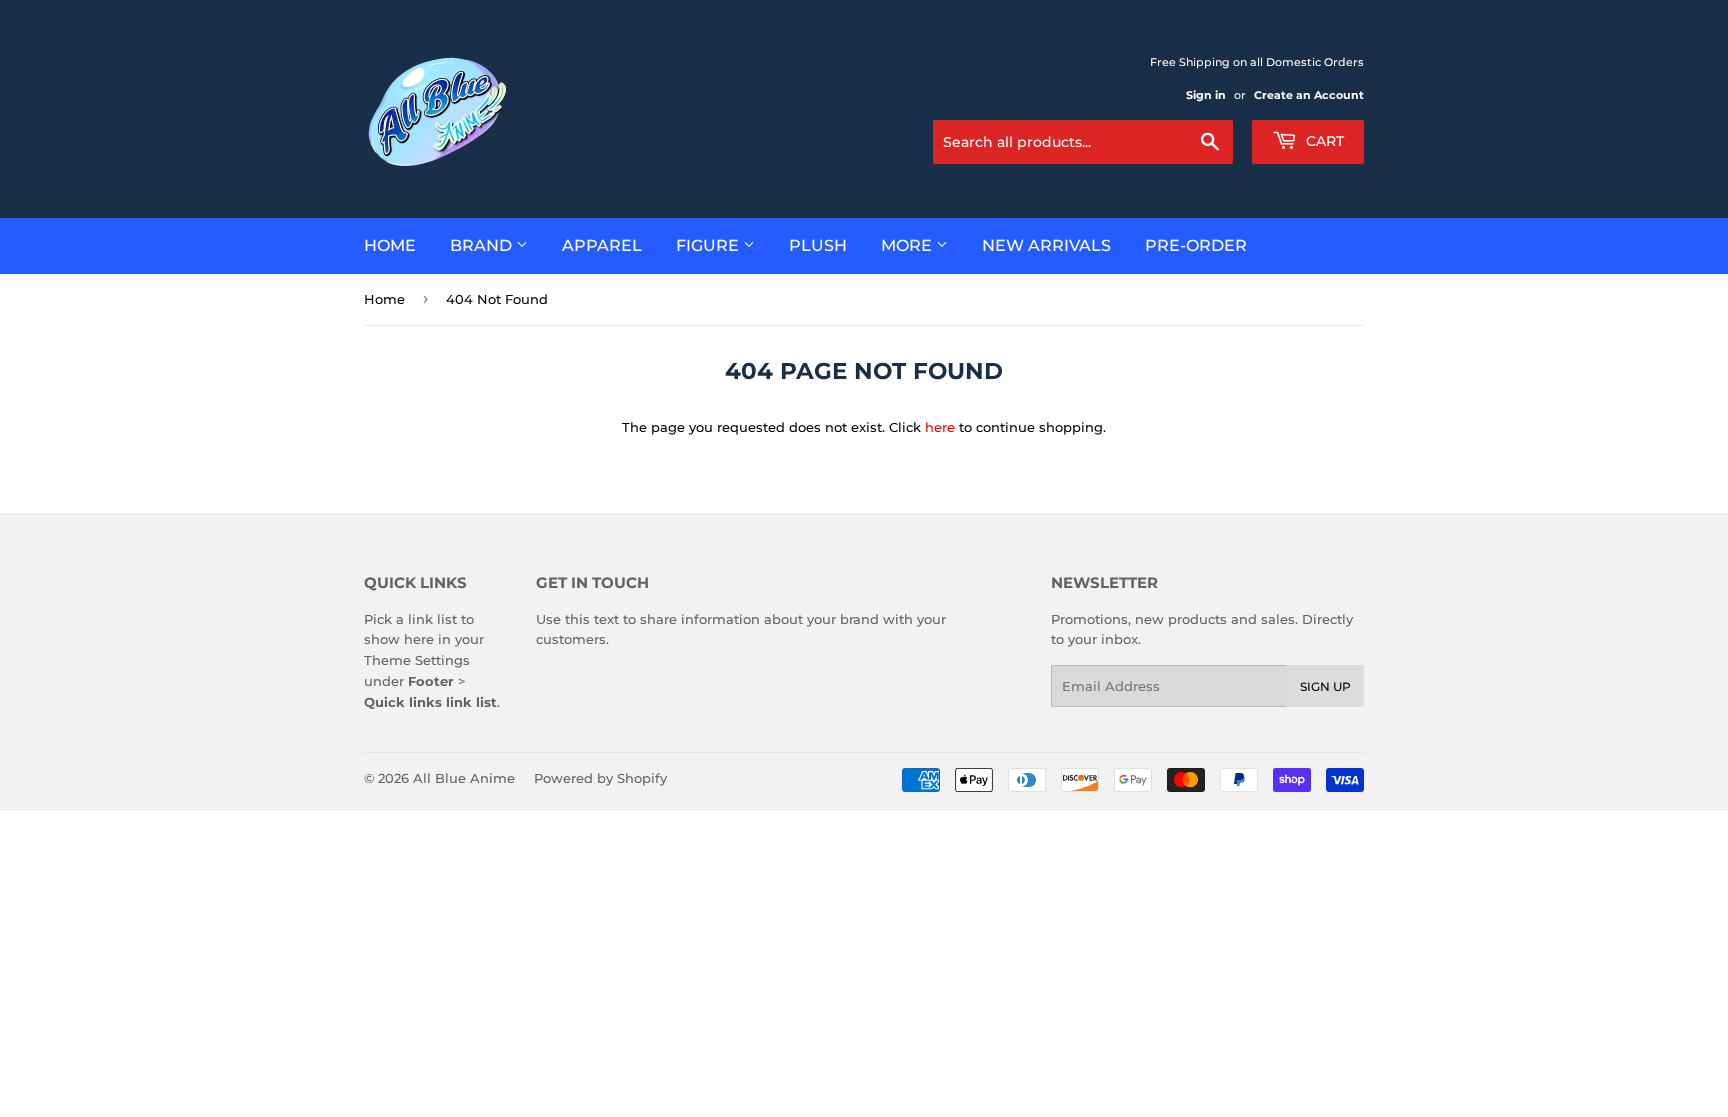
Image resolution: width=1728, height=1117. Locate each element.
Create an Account (1309, 95)
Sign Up (1325, 686)
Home (390, 245)
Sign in (1206, 95)
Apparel (602, 245)
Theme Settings (417, 660)
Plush (818, 245)
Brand (483, 245)
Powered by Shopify (600, 778)
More (908, 245)
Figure (709, 245)
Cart (1323, 141)
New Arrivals (1046, 245)
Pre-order (1196, 245)
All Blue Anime (464, 778)
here (940, 427)
